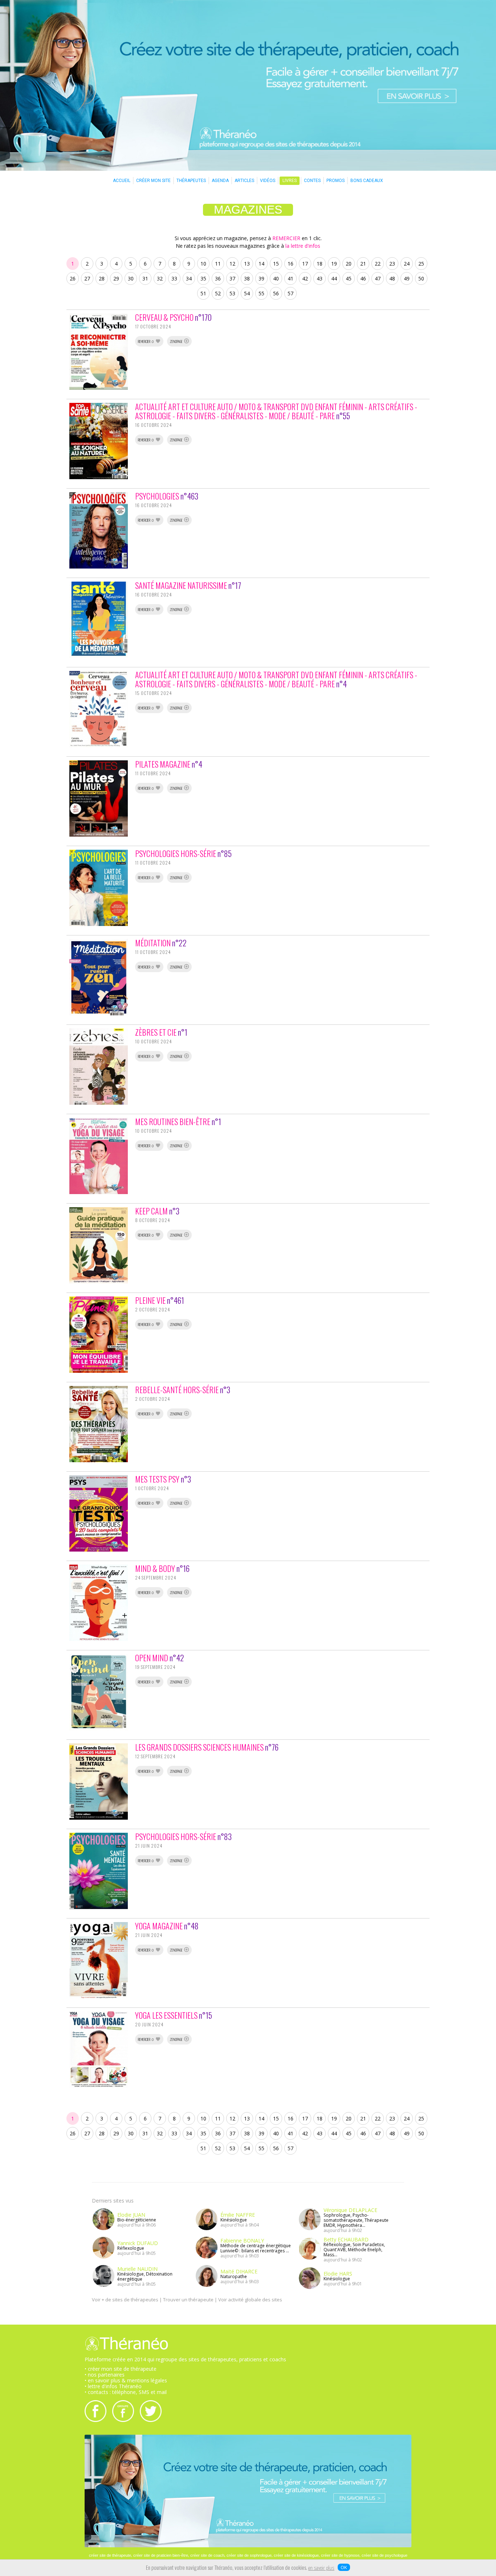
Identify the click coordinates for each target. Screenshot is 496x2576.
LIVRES (290, 181)
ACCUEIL (122, 181)
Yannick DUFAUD (138, 2243)
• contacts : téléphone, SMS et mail (126, 2392)
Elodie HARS (338, 2274)
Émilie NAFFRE (238, 2215)
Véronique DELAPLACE (350, 2210)
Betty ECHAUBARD (346, 2239)
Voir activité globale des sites (250, 2300)
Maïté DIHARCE (239, 2271)
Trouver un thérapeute (188, 2300)
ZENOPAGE (177, 342)
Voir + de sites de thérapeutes (125, 2300)
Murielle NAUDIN (137, 2269)
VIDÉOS (268, 181)
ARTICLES (244, 181)
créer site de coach (207, 2555)
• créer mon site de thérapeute (121, 2369)
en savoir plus (321, 2568)
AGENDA (220, 181)
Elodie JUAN (131, 2215)
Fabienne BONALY (242, 2241)
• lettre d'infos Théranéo (113, 2386)
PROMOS (336, 181)
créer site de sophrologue (249, 2555)
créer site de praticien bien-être (161, 2555)
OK (344, 2567)
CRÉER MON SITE (153, 181)
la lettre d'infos (303, 246)
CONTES (312, 181)
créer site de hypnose (340, 2555)
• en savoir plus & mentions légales (126, 2380)
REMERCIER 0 (146, 342)
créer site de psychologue (385, 2555)
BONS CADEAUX (367, 181)
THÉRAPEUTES (191, 181)
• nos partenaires (105, 2375)
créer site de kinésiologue (296, 2555)
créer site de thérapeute (110, 2555)
